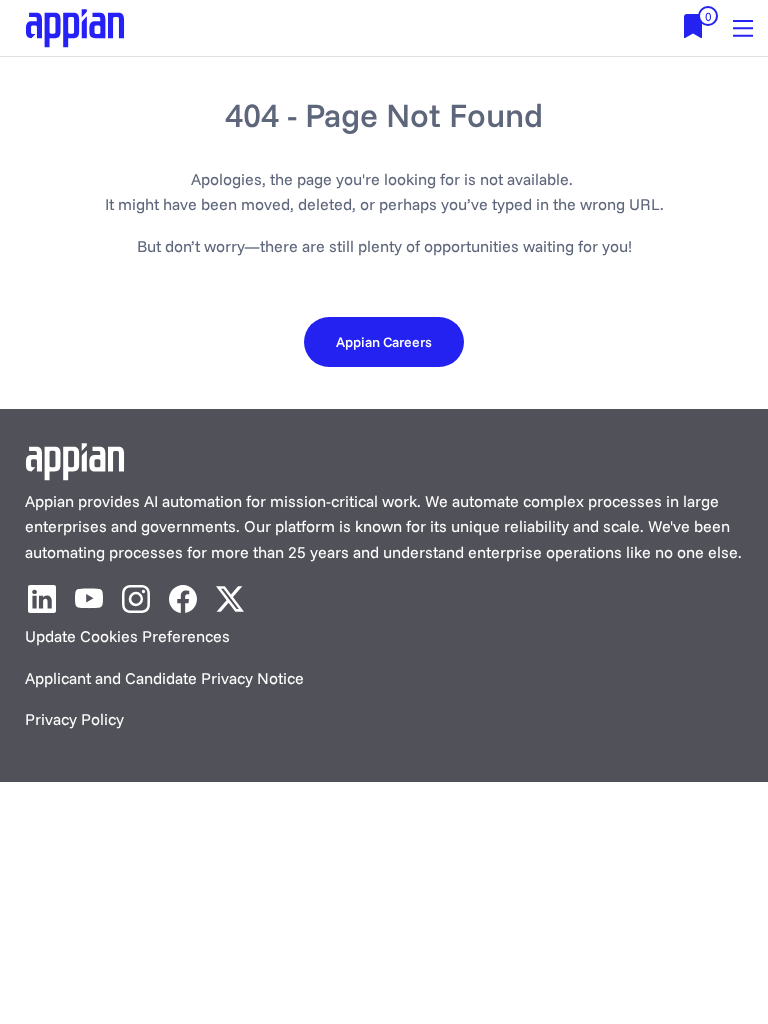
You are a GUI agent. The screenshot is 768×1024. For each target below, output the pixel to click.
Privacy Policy (74, 719)
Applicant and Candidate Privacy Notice (164, 678)
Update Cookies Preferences (127, 636)
